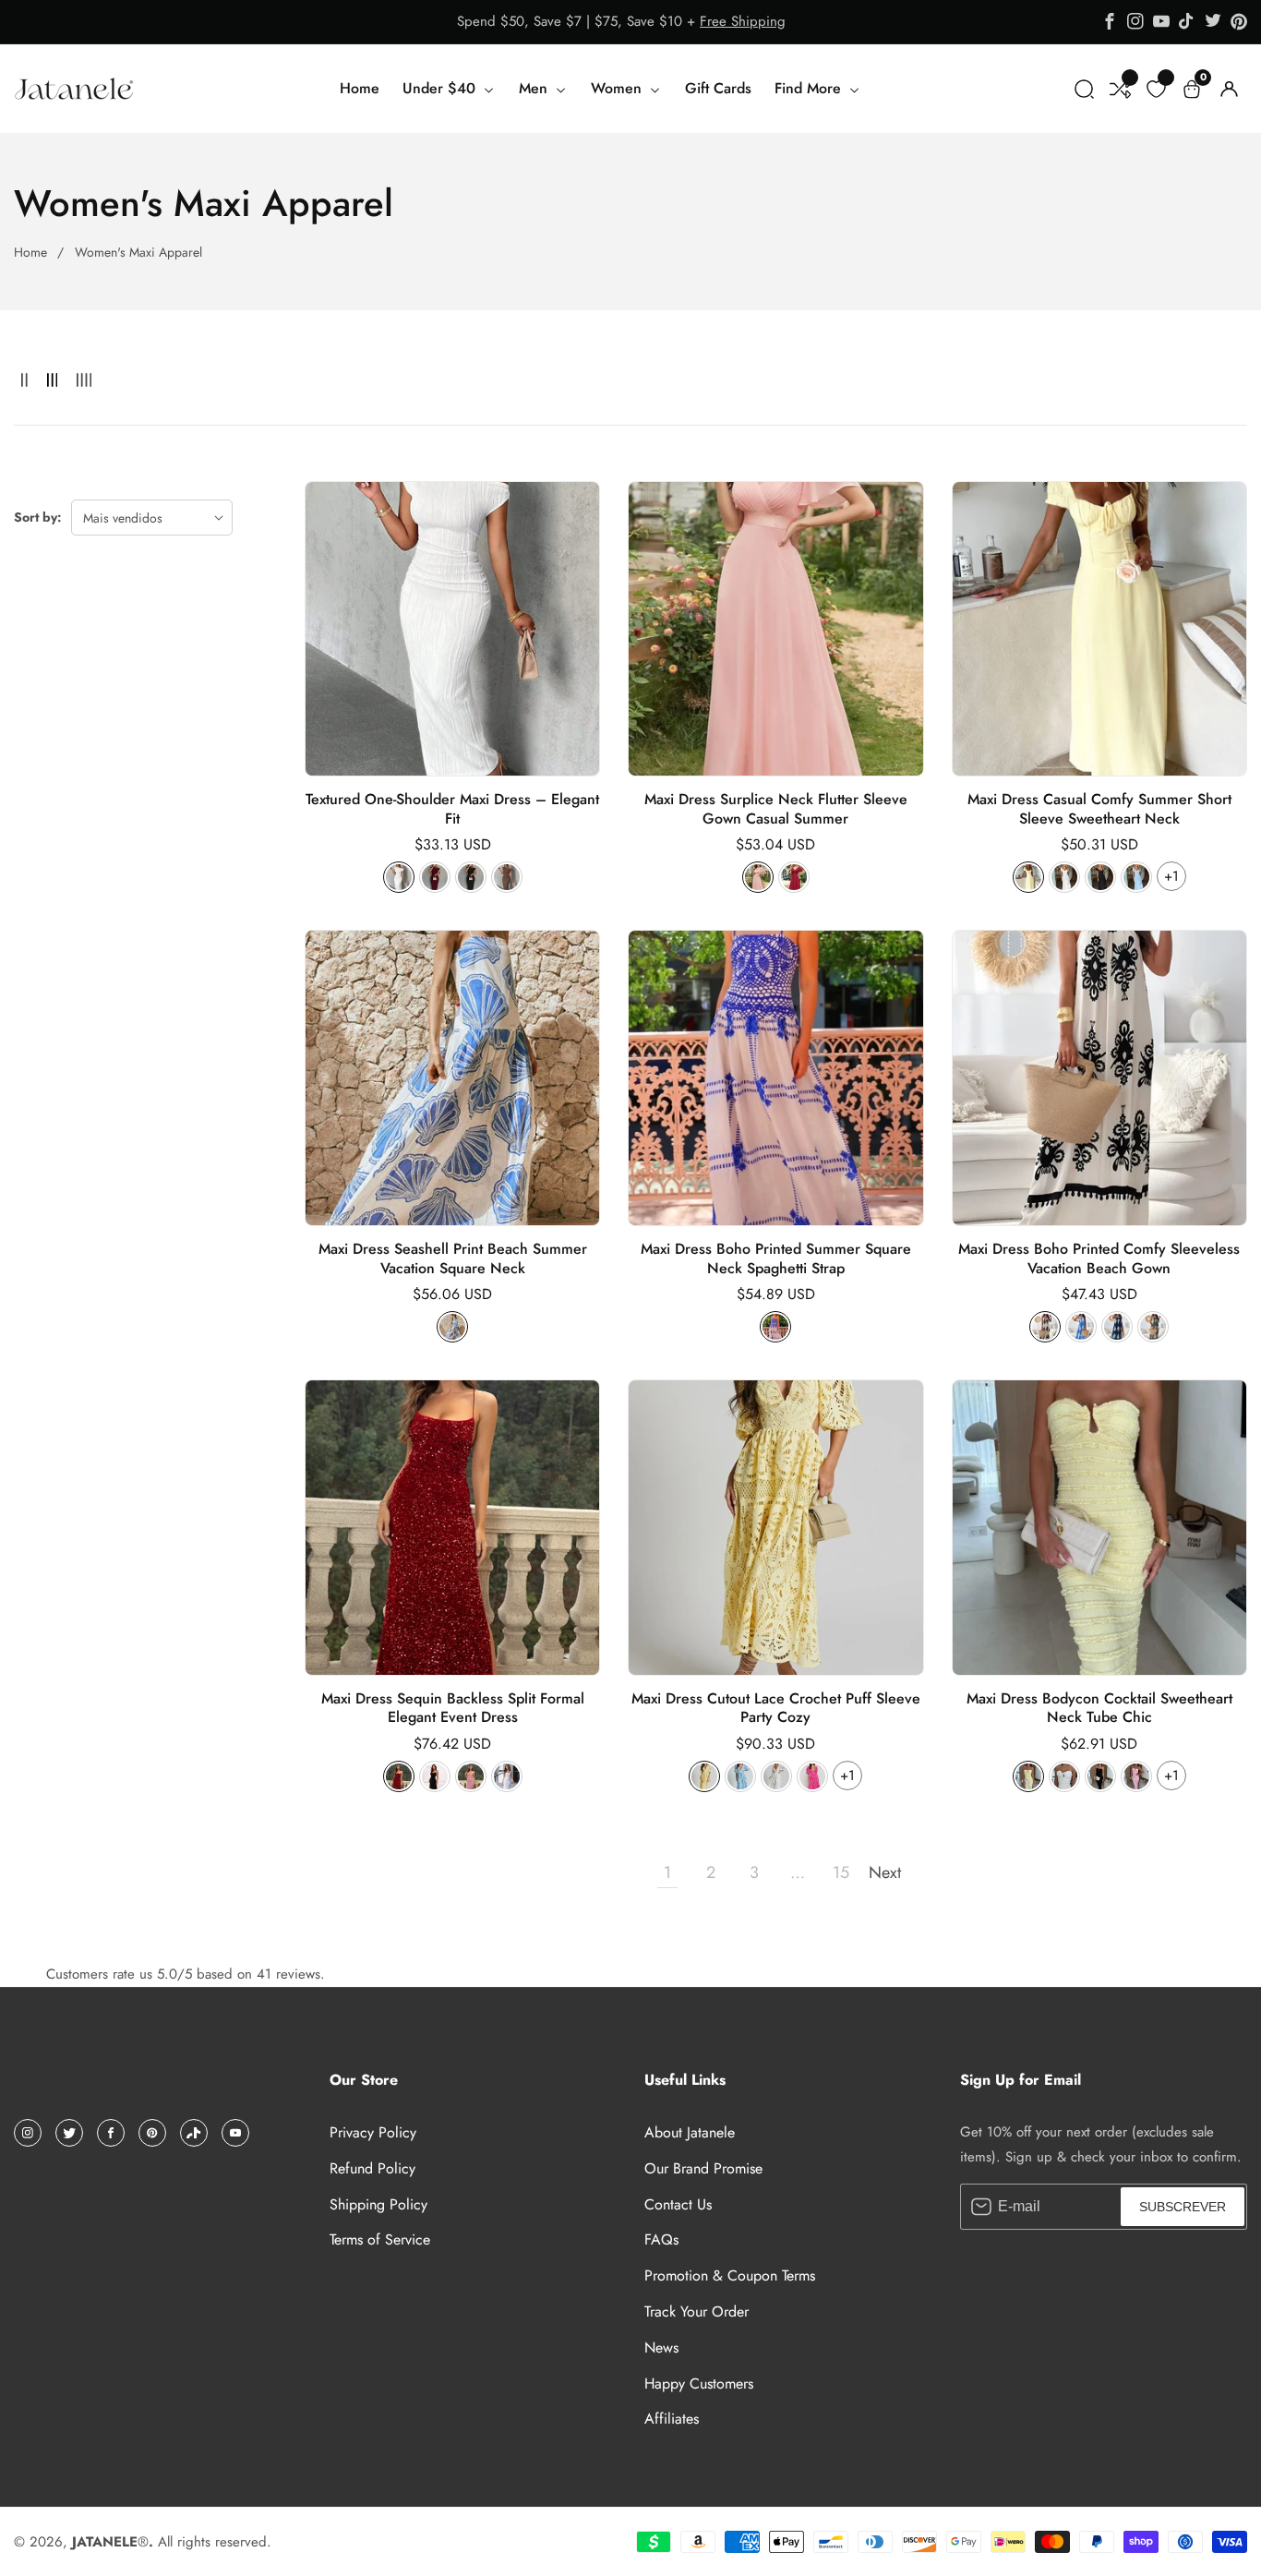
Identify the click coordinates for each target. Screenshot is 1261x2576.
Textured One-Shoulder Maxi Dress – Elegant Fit (452, 810)
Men (535, 88)
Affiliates (672, 2419)
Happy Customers (699, 2383)
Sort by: (38, 517)
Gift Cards (718, 88)
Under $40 (441, 88)
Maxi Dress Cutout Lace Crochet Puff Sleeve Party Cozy (776, 1709)
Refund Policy (372, 2168)
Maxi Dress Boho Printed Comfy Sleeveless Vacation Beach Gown (1099, 1259)
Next (884, 1872)
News (661, 2347)
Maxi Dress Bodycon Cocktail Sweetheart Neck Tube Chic (1099, 1709)
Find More (810, 88)
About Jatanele (690, 2132)
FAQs (661, 2239)
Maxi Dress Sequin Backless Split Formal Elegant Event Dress (453, 1709)
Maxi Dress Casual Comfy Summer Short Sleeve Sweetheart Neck (1099, 810)
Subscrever (1183, 2207)
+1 (1171, 876)
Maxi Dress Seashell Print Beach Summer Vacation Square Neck (453, 1259)
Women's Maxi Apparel (138, 252)
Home (360, 88)
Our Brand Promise (703, 2168)
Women (618, 88)
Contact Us (678, 2204)
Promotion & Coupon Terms (730, 2275)
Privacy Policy (373, 2132)
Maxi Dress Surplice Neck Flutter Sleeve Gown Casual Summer (776, 810)
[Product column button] (24, 381)
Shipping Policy (378, 2204)
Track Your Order (697, 2311)
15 (841, 1872)
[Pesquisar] (1084, 89)
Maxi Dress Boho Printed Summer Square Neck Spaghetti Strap (776, 1259)
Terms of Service (380, 2239)
